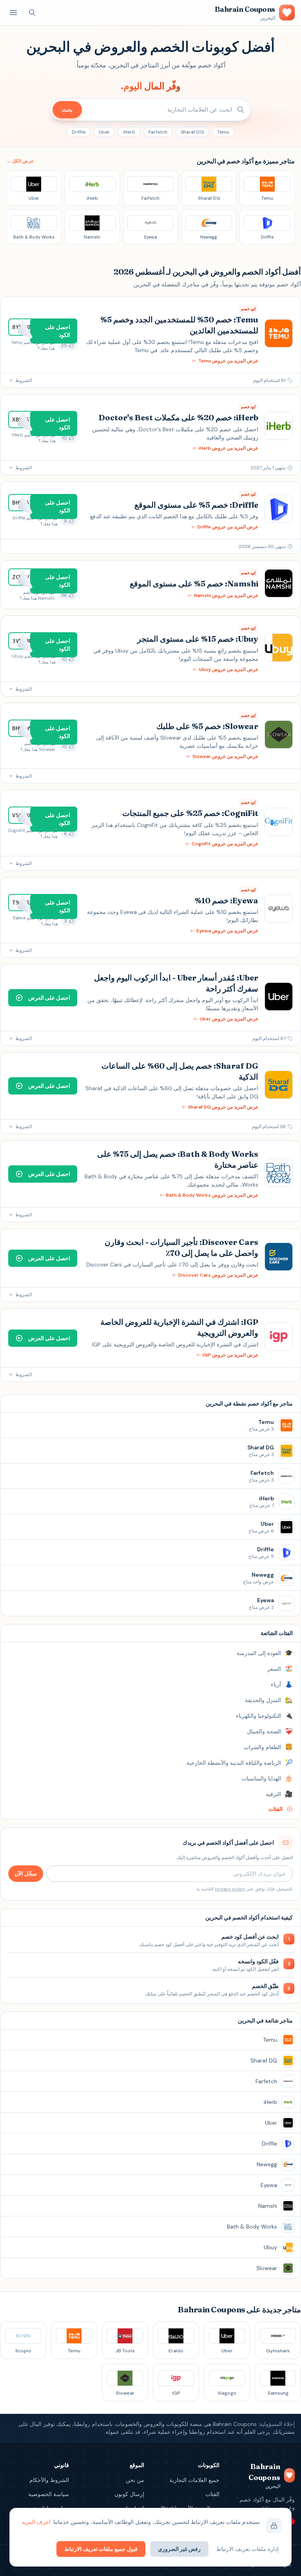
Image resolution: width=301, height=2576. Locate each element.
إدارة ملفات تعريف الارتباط (248, 2549)
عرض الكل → (20, 161)
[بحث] (32, 13)
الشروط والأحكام (49, 2480)
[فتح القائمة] (13, 13)
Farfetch (158, 132)
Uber (104, 132)
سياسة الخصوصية (49, 2494)
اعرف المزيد (36, 2522)
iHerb (129, 132)
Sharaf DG (192, 132)
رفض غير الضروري (179, 2549)
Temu (223, 132)
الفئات (212, 2494)
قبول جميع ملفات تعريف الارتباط (101, 2549)
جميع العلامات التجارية (194, 2480)
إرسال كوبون (129, 2494)
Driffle (79, 132)
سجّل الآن (26, 1874)
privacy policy (230, 1889)
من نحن (135, 2480)
